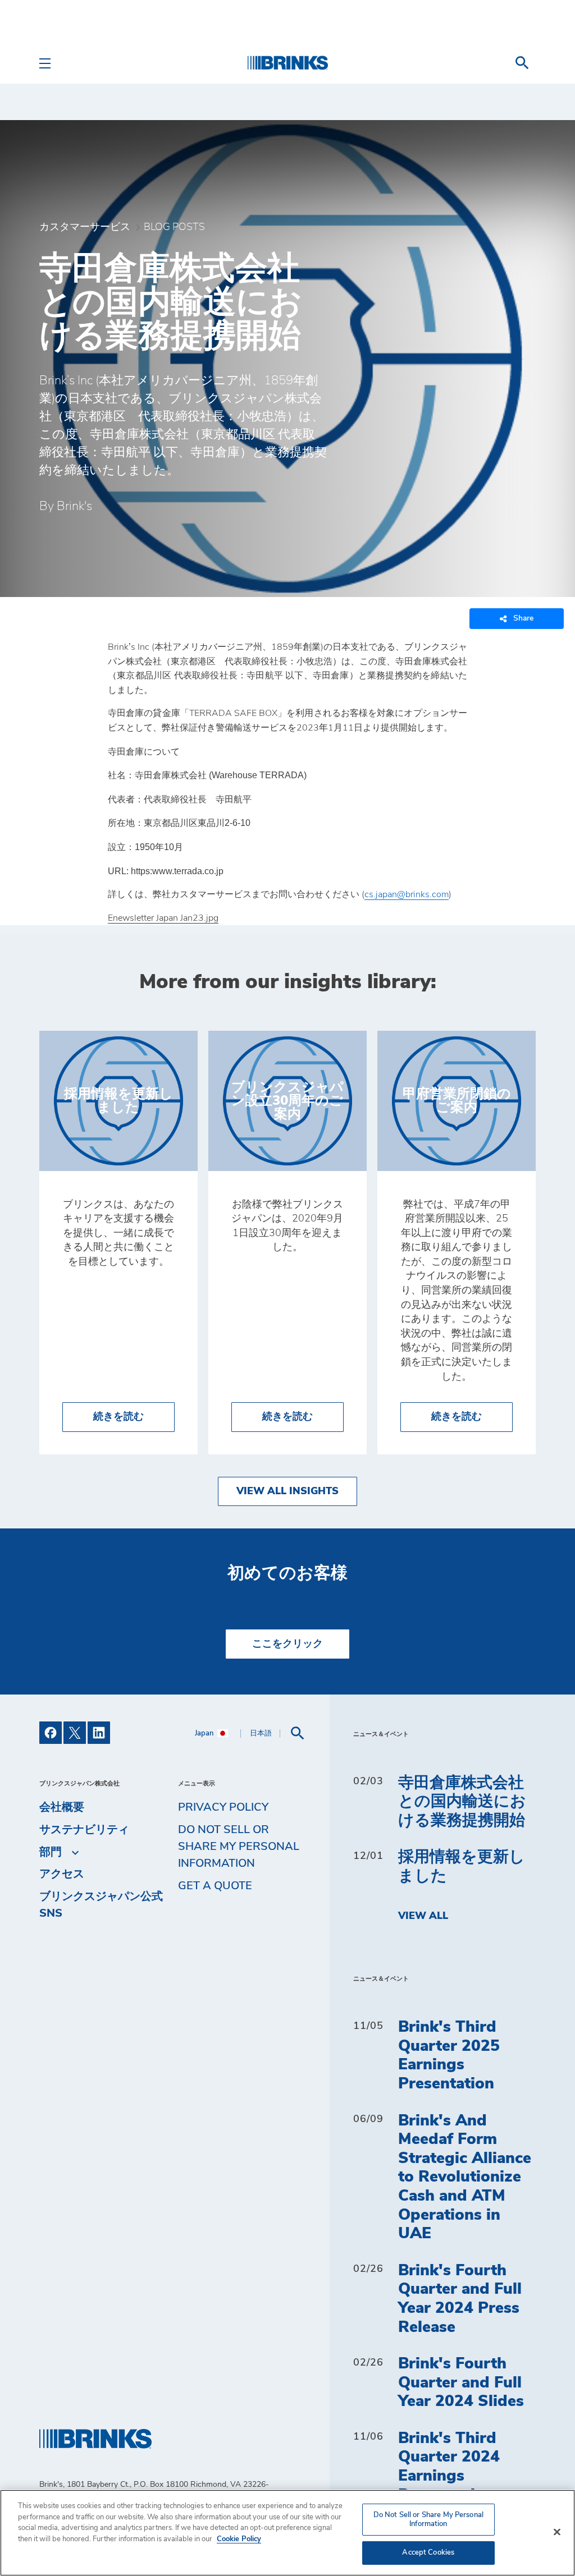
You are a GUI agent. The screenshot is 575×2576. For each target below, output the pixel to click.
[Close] (557, 2532)
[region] (287, 2533)
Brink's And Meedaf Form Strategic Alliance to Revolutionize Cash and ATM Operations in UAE (465, 2178)
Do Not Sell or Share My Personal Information (428, 2520)
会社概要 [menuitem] (62, 1807)
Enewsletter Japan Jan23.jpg (163, 918)
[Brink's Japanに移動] (287, 63)
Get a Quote (215, 1886)
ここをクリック (287, 1644)
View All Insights (287, 1491)
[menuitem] (522, 63)
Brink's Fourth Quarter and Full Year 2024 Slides (461, 2383)
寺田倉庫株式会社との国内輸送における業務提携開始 (462, 1802)
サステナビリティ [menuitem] (84, 1830)
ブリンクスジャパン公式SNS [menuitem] (101, 1905)
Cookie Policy (239, 2539)
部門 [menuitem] (51, 1852)
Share (523, 618)
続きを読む (134, 1416)
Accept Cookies (428, 2553)
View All (423, 1916)
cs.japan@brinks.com (407, 894)
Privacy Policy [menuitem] (223, 1807)
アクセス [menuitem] (62, 1874)
